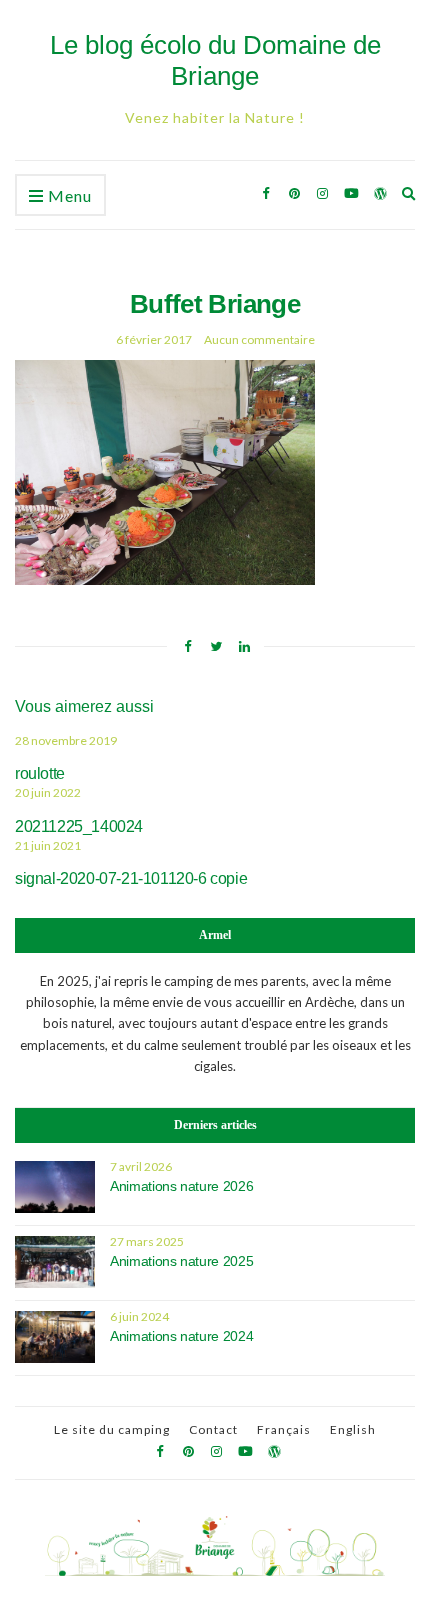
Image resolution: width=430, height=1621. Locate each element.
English (353, 1429)
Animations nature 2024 (181, 1336)
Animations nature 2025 (181, 1261)
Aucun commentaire (259, 339)
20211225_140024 (79, 826)
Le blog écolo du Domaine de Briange (215, 60)
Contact (213, 1429)
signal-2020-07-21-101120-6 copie (131, 878)
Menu (68, 195)
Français (284, 1429)
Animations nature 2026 (181, 1186)
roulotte (40, 773)
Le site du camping (112, 1429)
